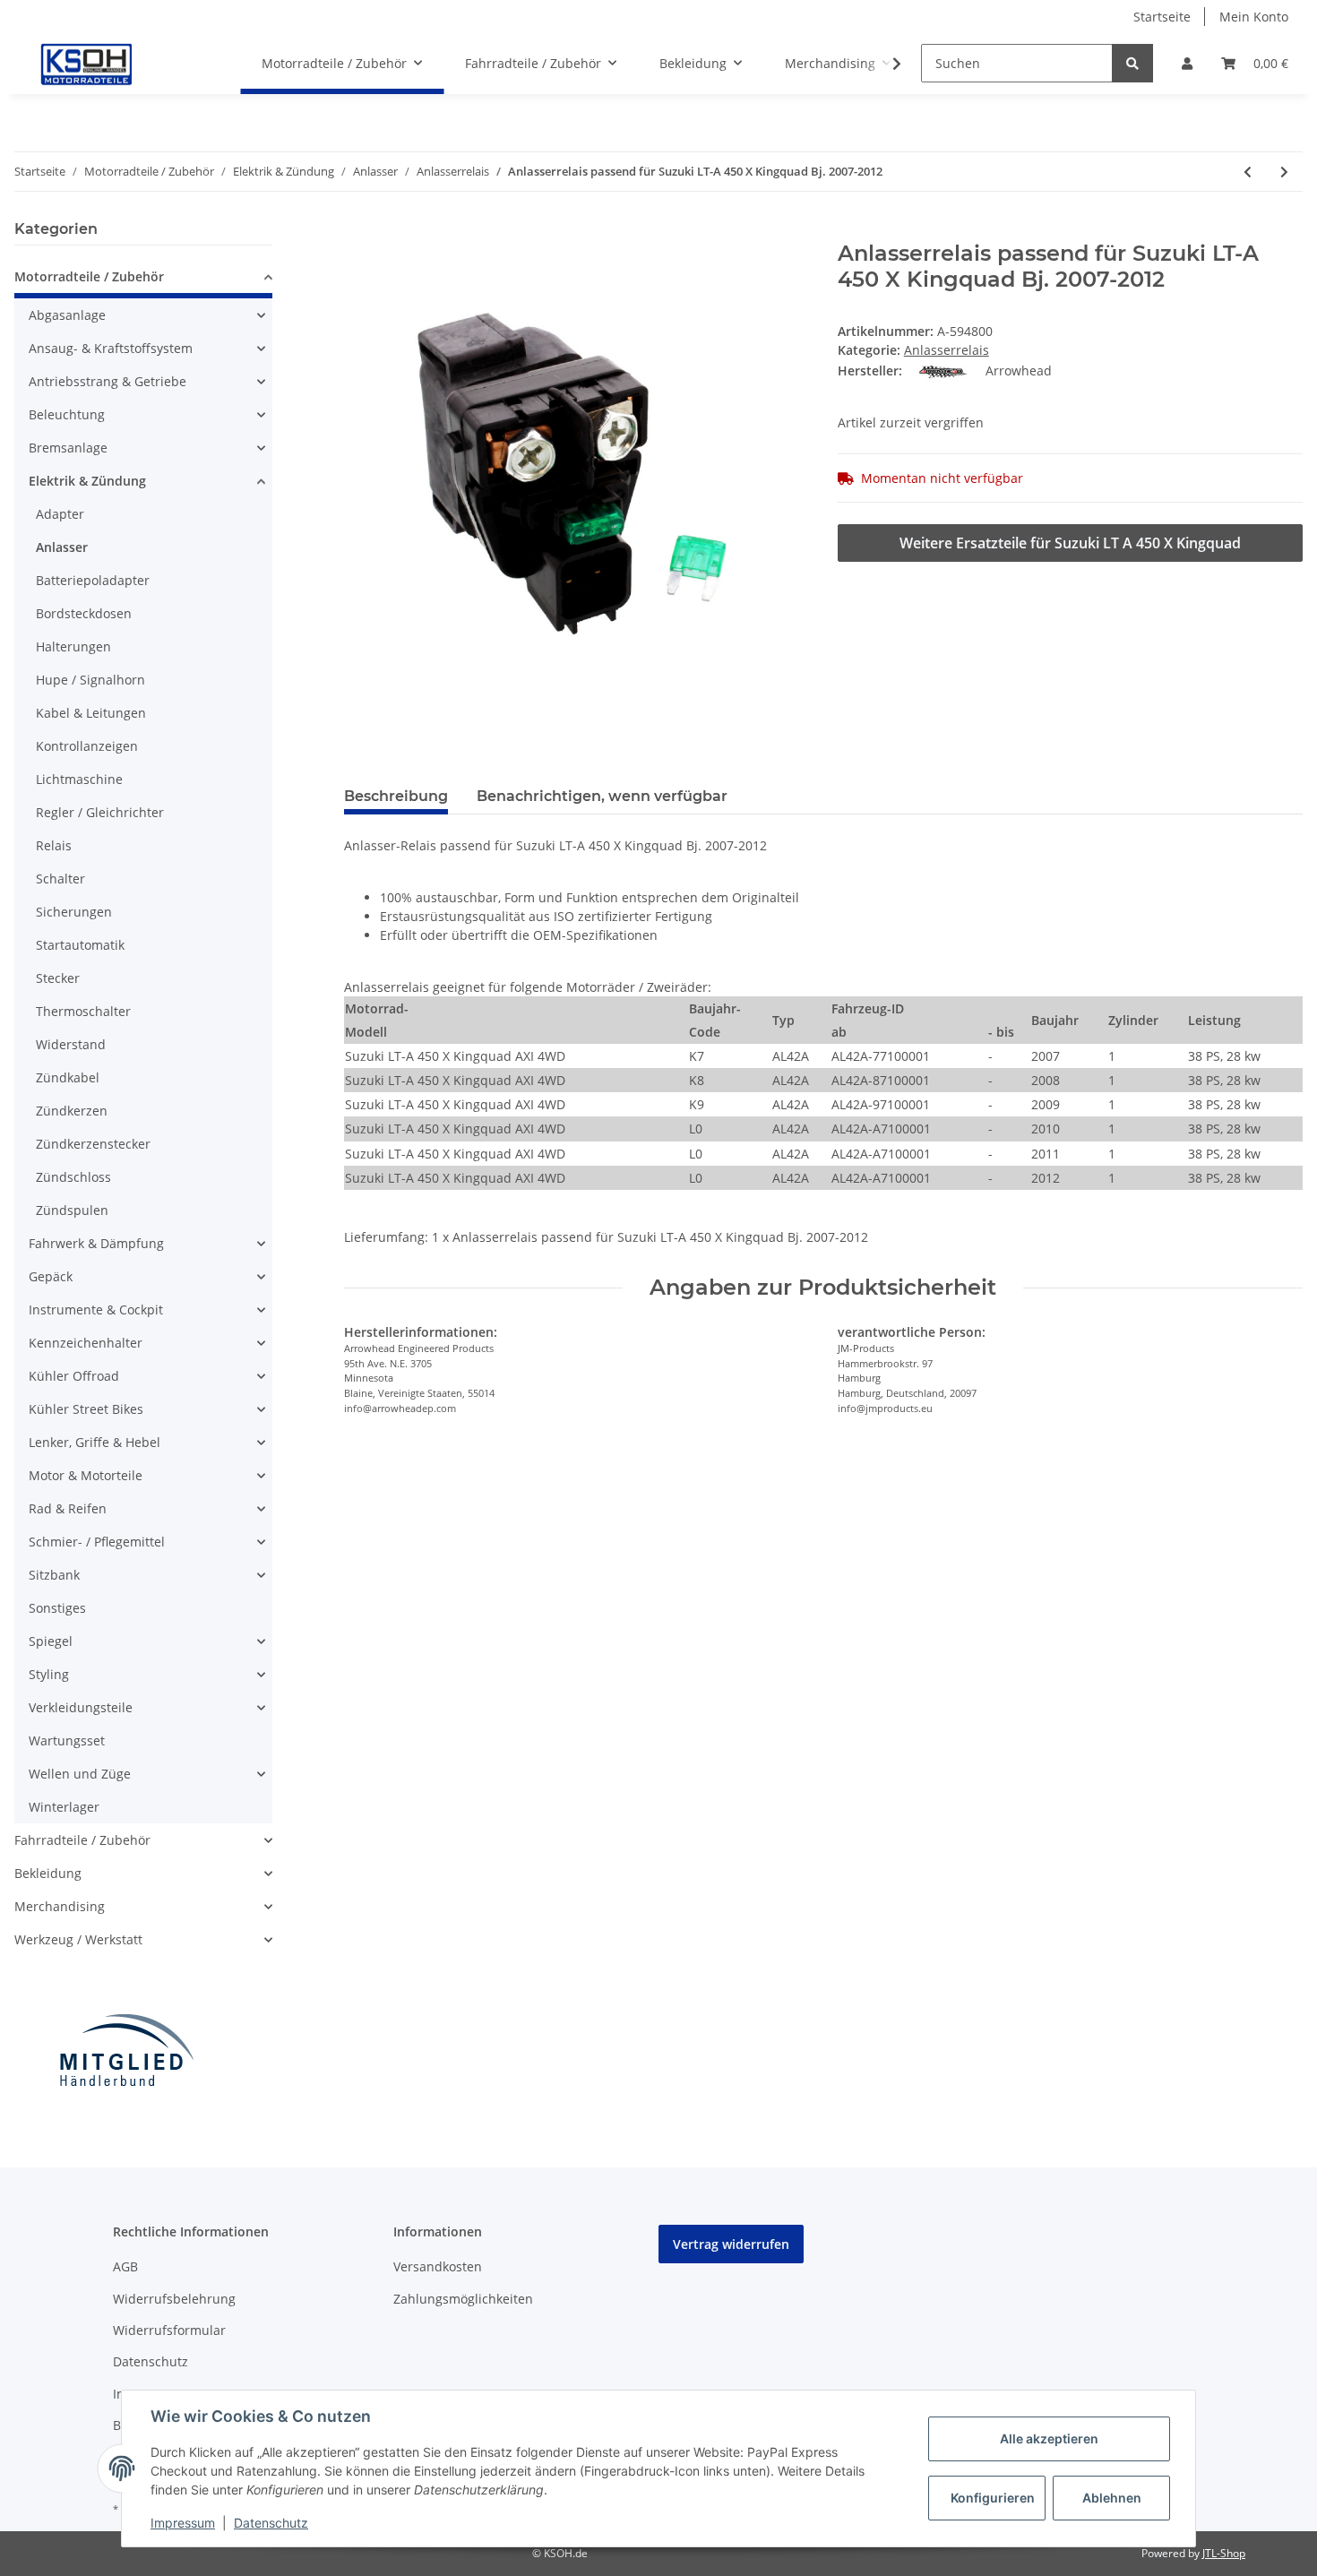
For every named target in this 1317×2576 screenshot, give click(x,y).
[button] (1187, 63)
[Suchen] (1132, 63)
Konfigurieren (993, 2498)
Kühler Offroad (74, 1376)
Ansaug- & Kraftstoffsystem (111, 348)
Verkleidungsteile (81, 1707)
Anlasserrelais (947, 350)
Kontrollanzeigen (87, 746)
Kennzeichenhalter (86, 1343)
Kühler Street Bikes (86, 1409)
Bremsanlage (68, 448)
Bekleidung (48, 1873)
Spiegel (51, 1641)
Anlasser (62, 547)
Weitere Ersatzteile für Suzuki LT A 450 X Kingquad (1070, 543)
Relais (54, 845)
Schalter (60, 879)
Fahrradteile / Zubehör (82, 1840)
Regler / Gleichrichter (100, 812)
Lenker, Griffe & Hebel (95, 1442)
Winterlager (64, 1807)
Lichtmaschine (79, 779)
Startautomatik (80, 945)
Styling (49, 1674)
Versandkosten (438, 2266)
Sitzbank (54, 1575)
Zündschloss (73, 1177)
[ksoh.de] (116, 64)
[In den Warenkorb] (358, 231)
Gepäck (51, 1276)
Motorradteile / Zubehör (89, 276)
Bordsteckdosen (84, 613)
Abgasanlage (67, 315)
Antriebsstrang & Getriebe (108, 381)
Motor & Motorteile (86, 1475)
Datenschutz (151, 2361)
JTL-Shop (1224, 2553)
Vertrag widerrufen (731, 2244)
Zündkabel (68, 1077)
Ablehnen (1112, 2498)
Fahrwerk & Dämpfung (96, 1243)
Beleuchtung (67, 414)
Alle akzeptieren (1049, 2438)
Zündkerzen (72, 1111)
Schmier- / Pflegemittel (97, 1542)
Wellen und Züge (80, 1774)
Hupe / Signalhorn (90, 680)
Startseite (1162, 17)
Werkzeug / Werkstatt (78, 1939)
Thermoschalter (83, 1011)
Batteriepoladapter (93, 580)
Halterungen (73, 646)
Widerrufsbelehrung (174, 2299)
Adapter (60, 514)
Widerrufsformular (169, 2330)
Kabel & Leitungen (91, 713)
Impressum (183, 2523)
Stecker (58, 978)
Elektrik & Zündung (87, 481)
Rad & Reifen (68, 1508)
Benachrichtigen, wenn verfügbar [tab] (602, 796)
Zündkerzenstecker (93, 1144)
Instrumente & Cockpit (96, 1310)
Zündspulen (72, 1210)
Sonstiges (57, 1608)
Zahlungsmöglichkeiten (463, 2299)
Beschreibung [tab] (396, 796)
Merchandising (60, 1906)
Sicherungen (74, 912)
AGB (125, 2266)
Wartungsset (67, 1740)
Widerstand (71, 1044)
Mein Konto (1254, 17)
